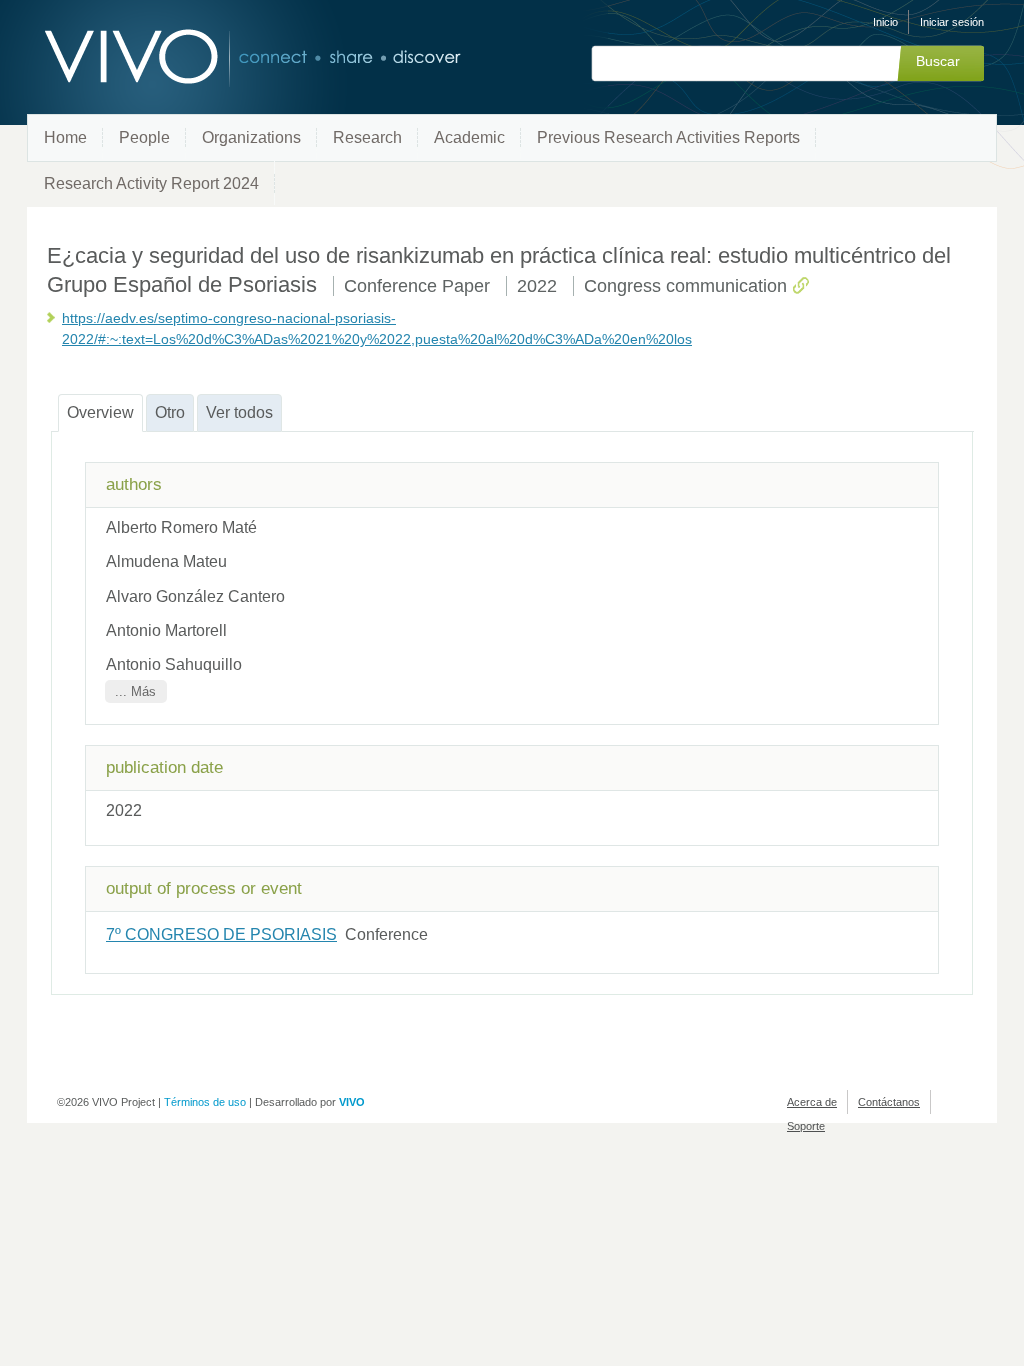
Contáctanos (889, 1102)
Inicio (885, 22)
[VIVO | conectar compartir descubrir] (220, 57)
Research (367, 137)
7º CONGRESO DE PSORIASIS (221, 934)
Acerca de (812, 1102)
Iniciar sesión (952, 22)
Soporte (806, 1126)
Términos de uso (205, 1102)
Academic (469, 137)
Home (65, 137)
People (144, 137)
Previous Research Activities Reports (668, 137)
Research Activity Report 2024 (151, 183)
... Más (135, 691)
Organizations (251, 137)
